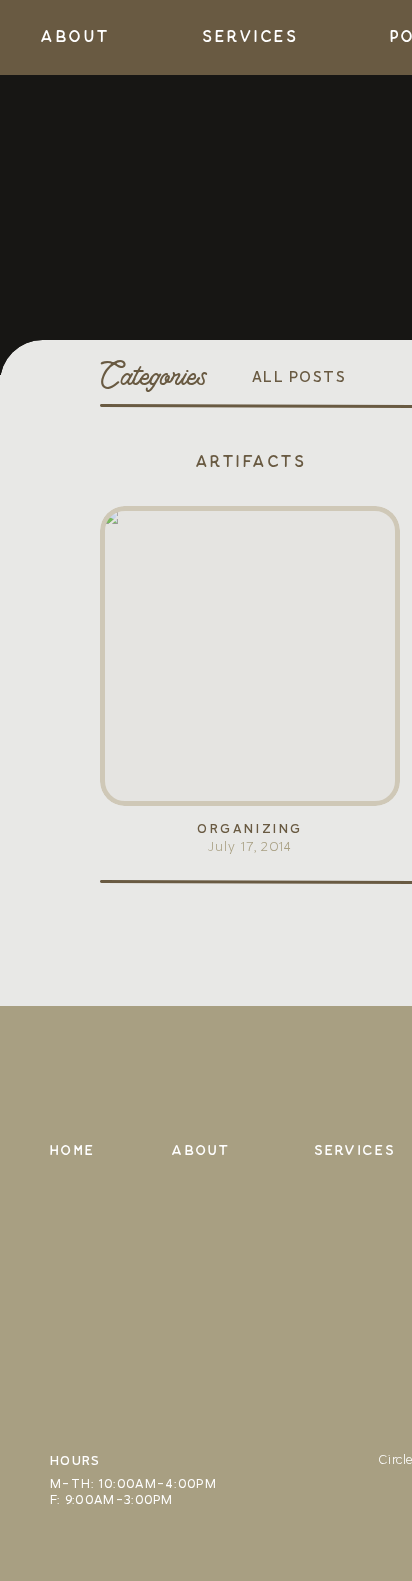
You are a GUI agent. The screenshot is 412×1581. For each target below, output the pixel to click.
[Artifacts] (250, 656)
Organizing (250, 828)
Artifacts (250, 462)
